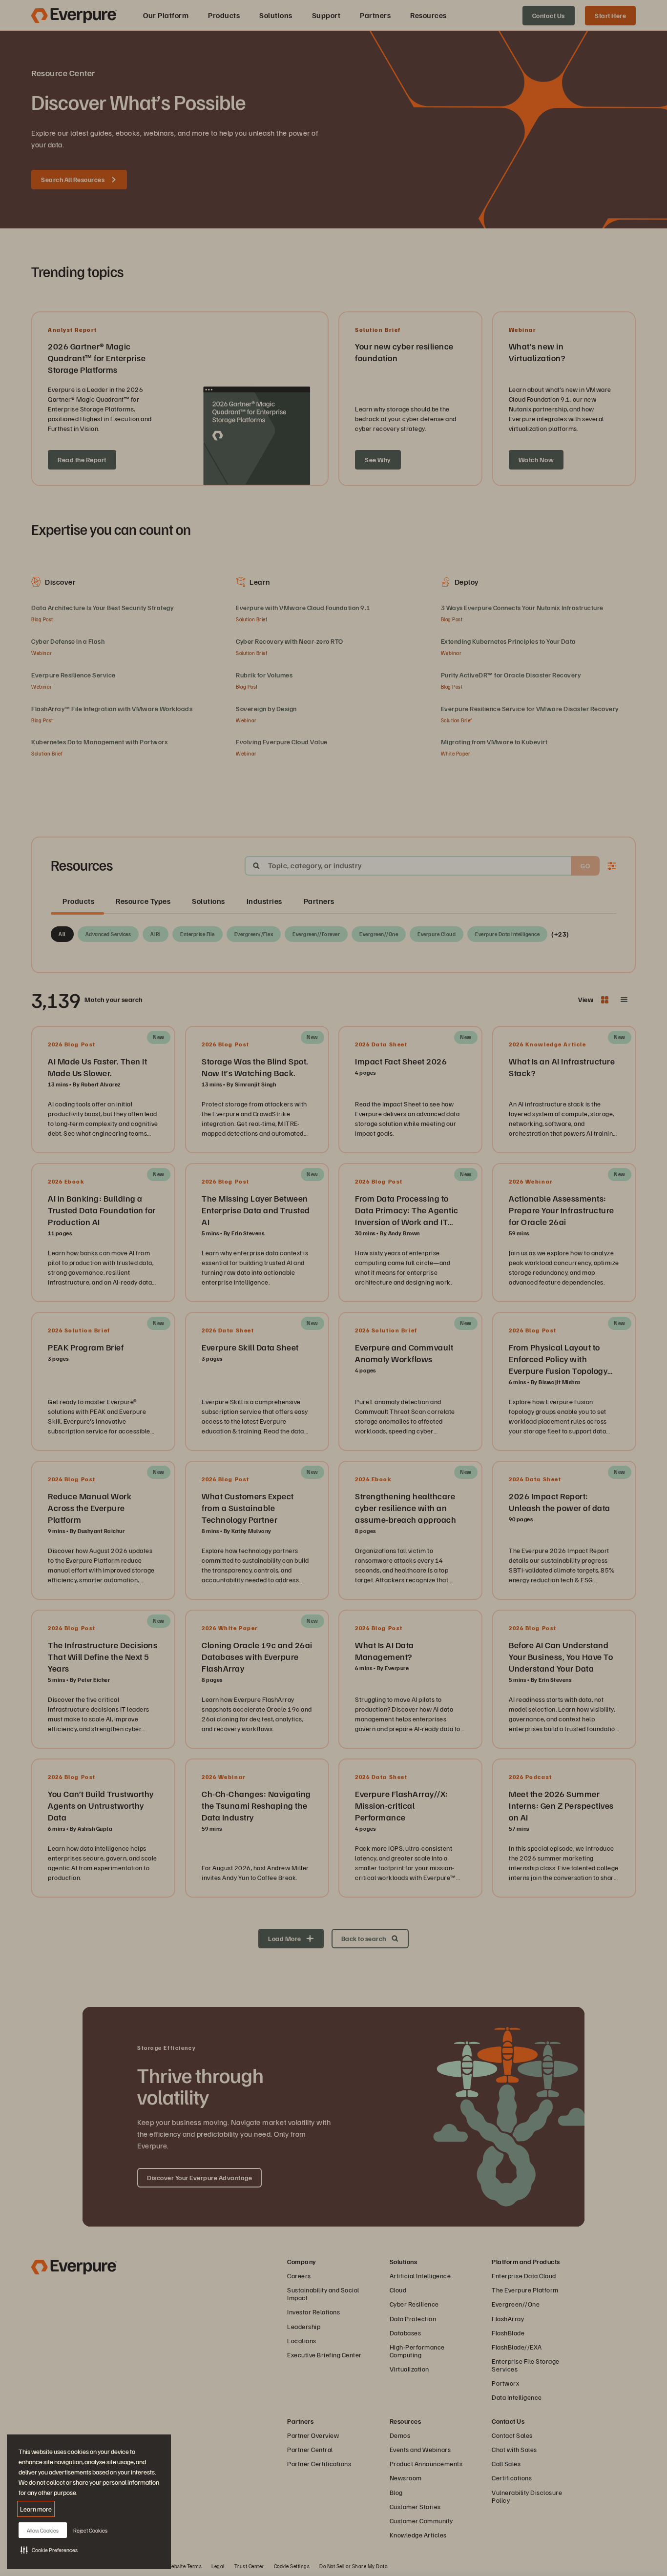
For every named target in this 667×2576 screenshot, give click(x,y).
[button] (49, 2550)
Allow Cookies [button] (43, 2530)
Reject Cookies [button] (90, 2530)
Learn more (36, 2509)
